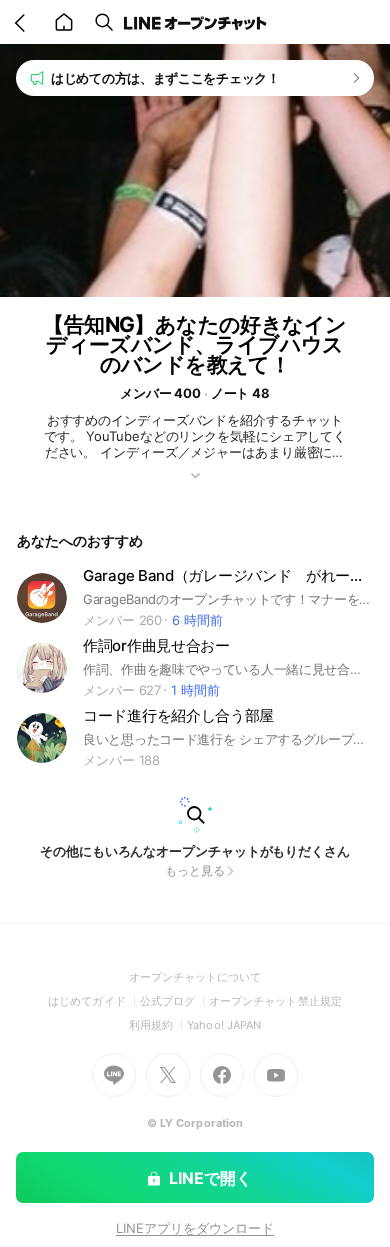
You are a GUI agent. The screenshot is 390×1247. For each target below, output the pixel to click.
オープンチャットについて (195, 977)
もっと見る (195, 870)
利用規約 (158, 1025)
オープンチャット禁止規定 (275, 1001)
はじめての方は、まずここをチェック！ (165, 78)
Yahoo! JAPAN (224, 1025)
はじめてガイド (93, 1001)
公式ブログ (174, 1001)
